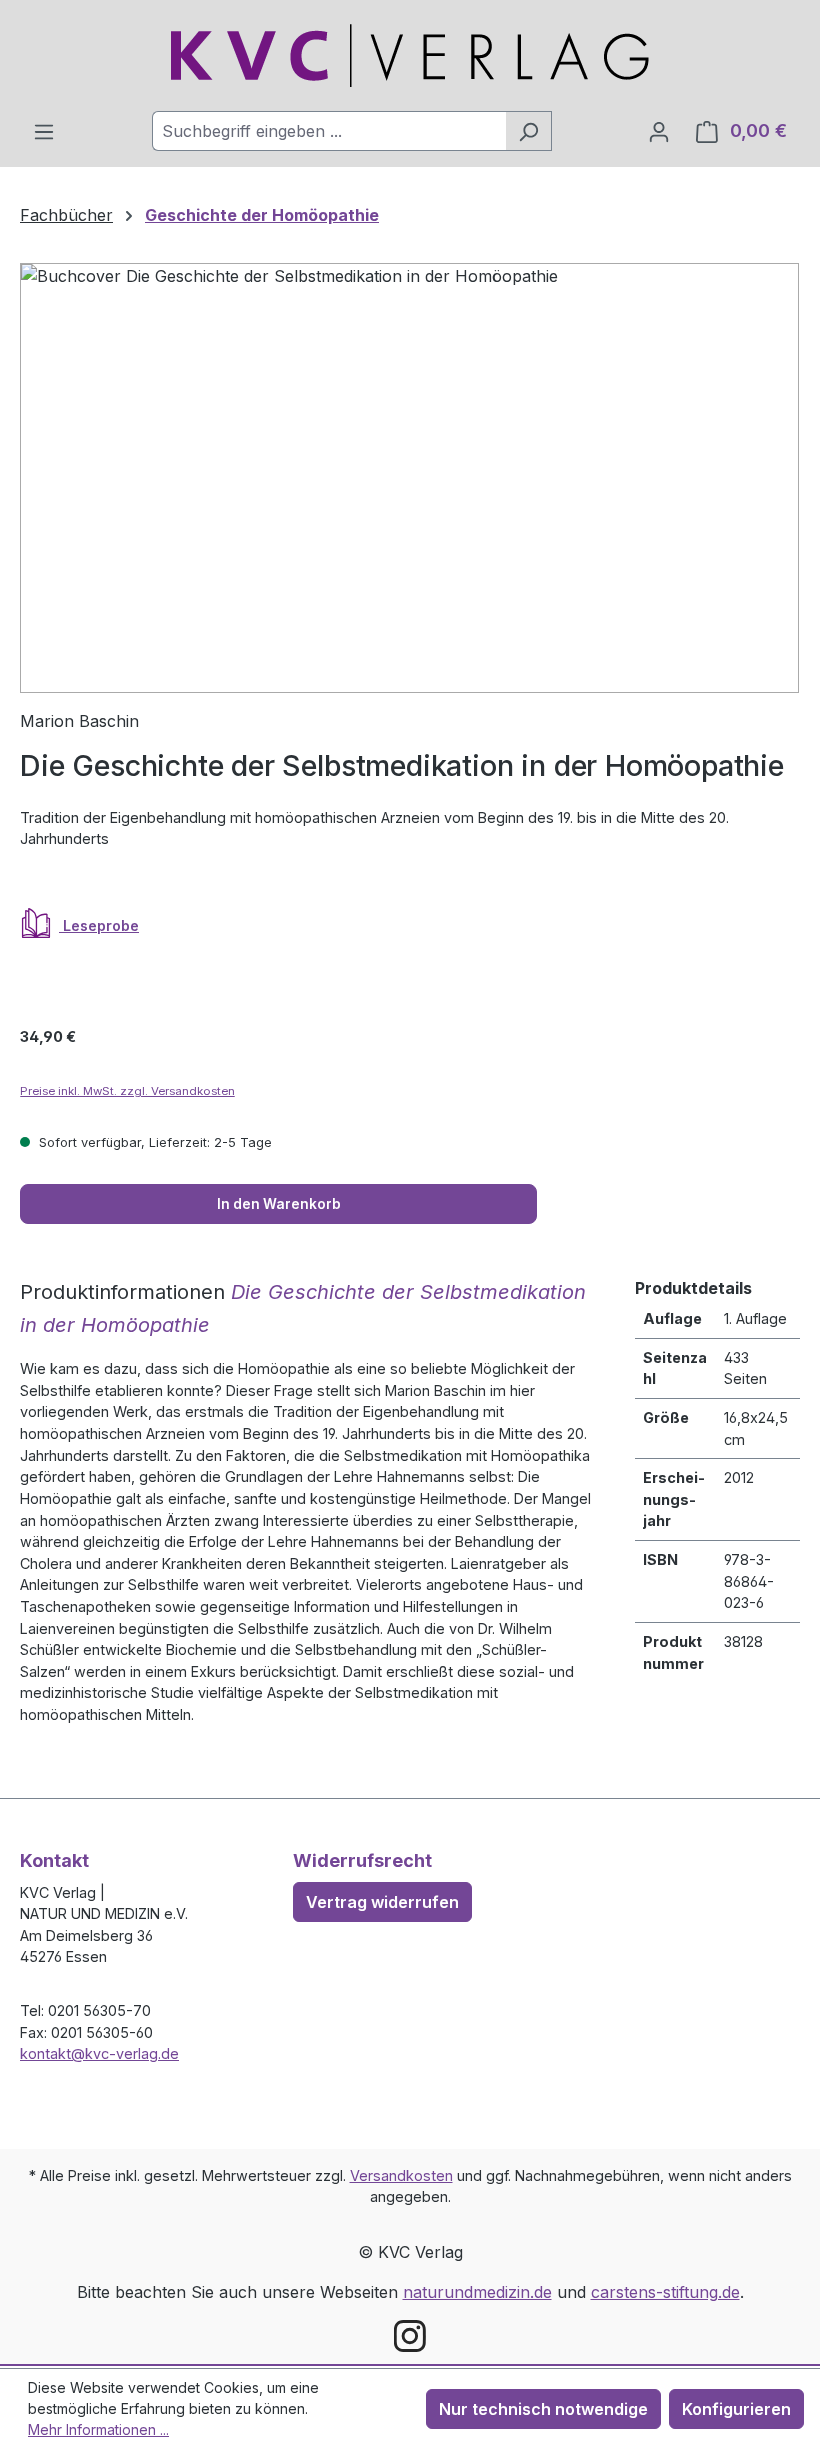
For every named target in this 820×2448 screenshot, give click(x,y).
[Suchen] (528, 131)
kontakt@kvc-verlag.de (99, 2053)
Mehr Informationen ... (98, 2429)
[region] (410, 478)
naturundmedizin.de (477, 2292)
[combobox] (329, 131)
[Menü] (44, 131)
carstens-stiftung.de (665, 2292)
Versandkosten (401, 2175)
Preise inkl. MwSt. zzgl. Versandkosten (127, 1091)
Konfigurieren (736, 2409)
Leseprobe (99, 925)
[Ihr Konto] (659, 131)
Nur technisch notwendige (543, 2409)
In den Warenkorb (279, 1204)
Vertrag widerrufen (382, 1902)
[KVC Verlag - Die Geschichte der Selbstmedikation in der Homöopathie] (409, 478)
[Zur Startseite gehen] (410, 55)
